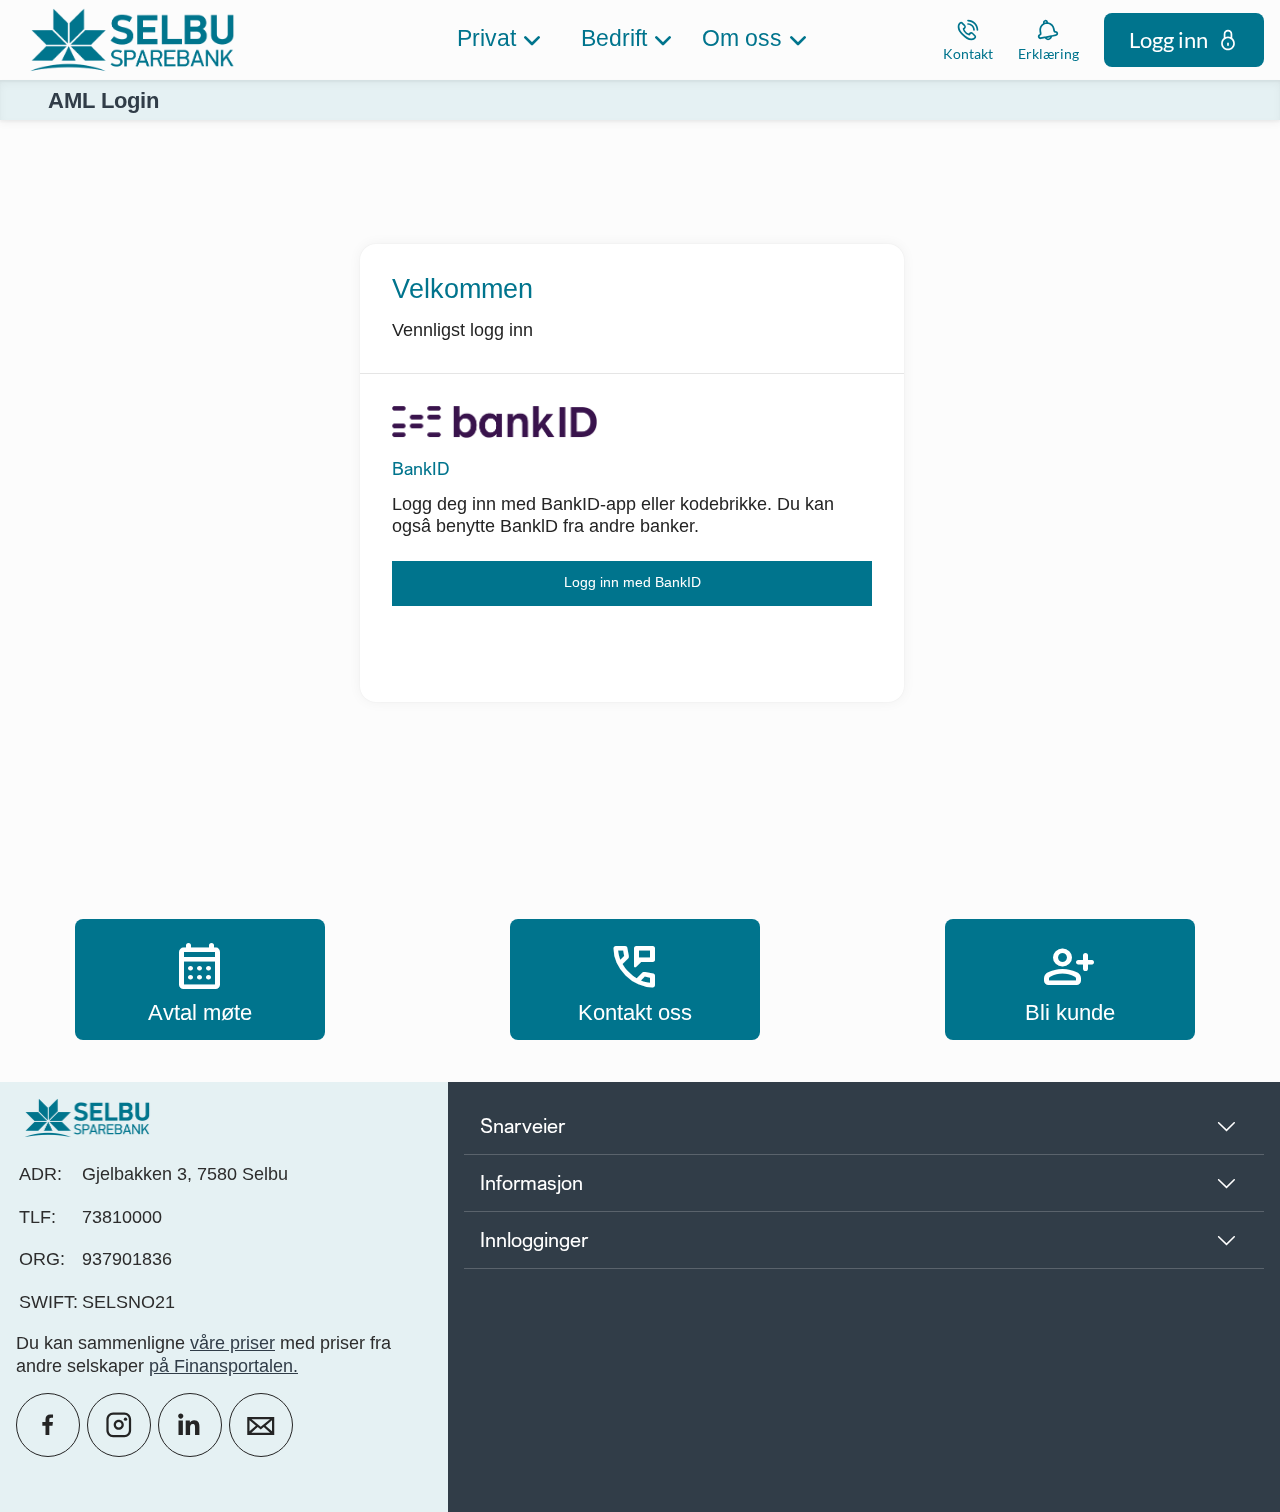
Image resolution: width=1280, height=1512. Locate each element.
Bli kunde (1070, 979)
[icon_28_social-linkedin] (190, 1425)
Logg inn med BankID (632, 582)
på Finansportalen (221, 1366)
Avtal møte (200, 979)
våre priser (232, 1343)
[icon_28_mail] (261, 1425)
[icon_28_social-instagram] (119, 1425)
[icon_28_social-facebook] (48, 1425)
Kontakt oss (635, 979)
